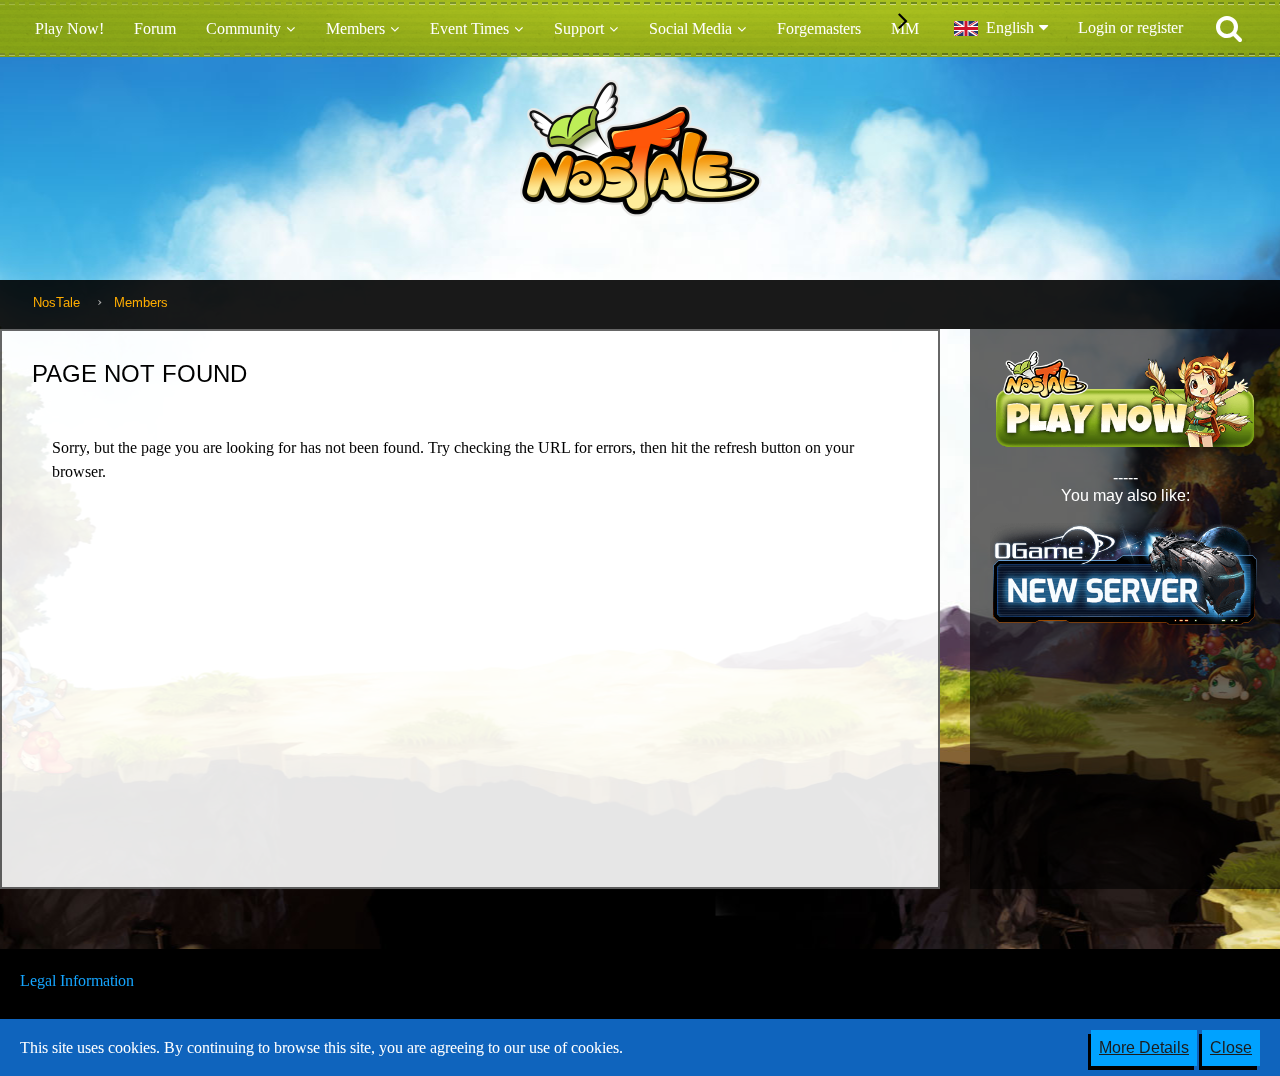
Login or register (1130, 27)
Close (1231, 1047)
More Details (1144, 1047)
